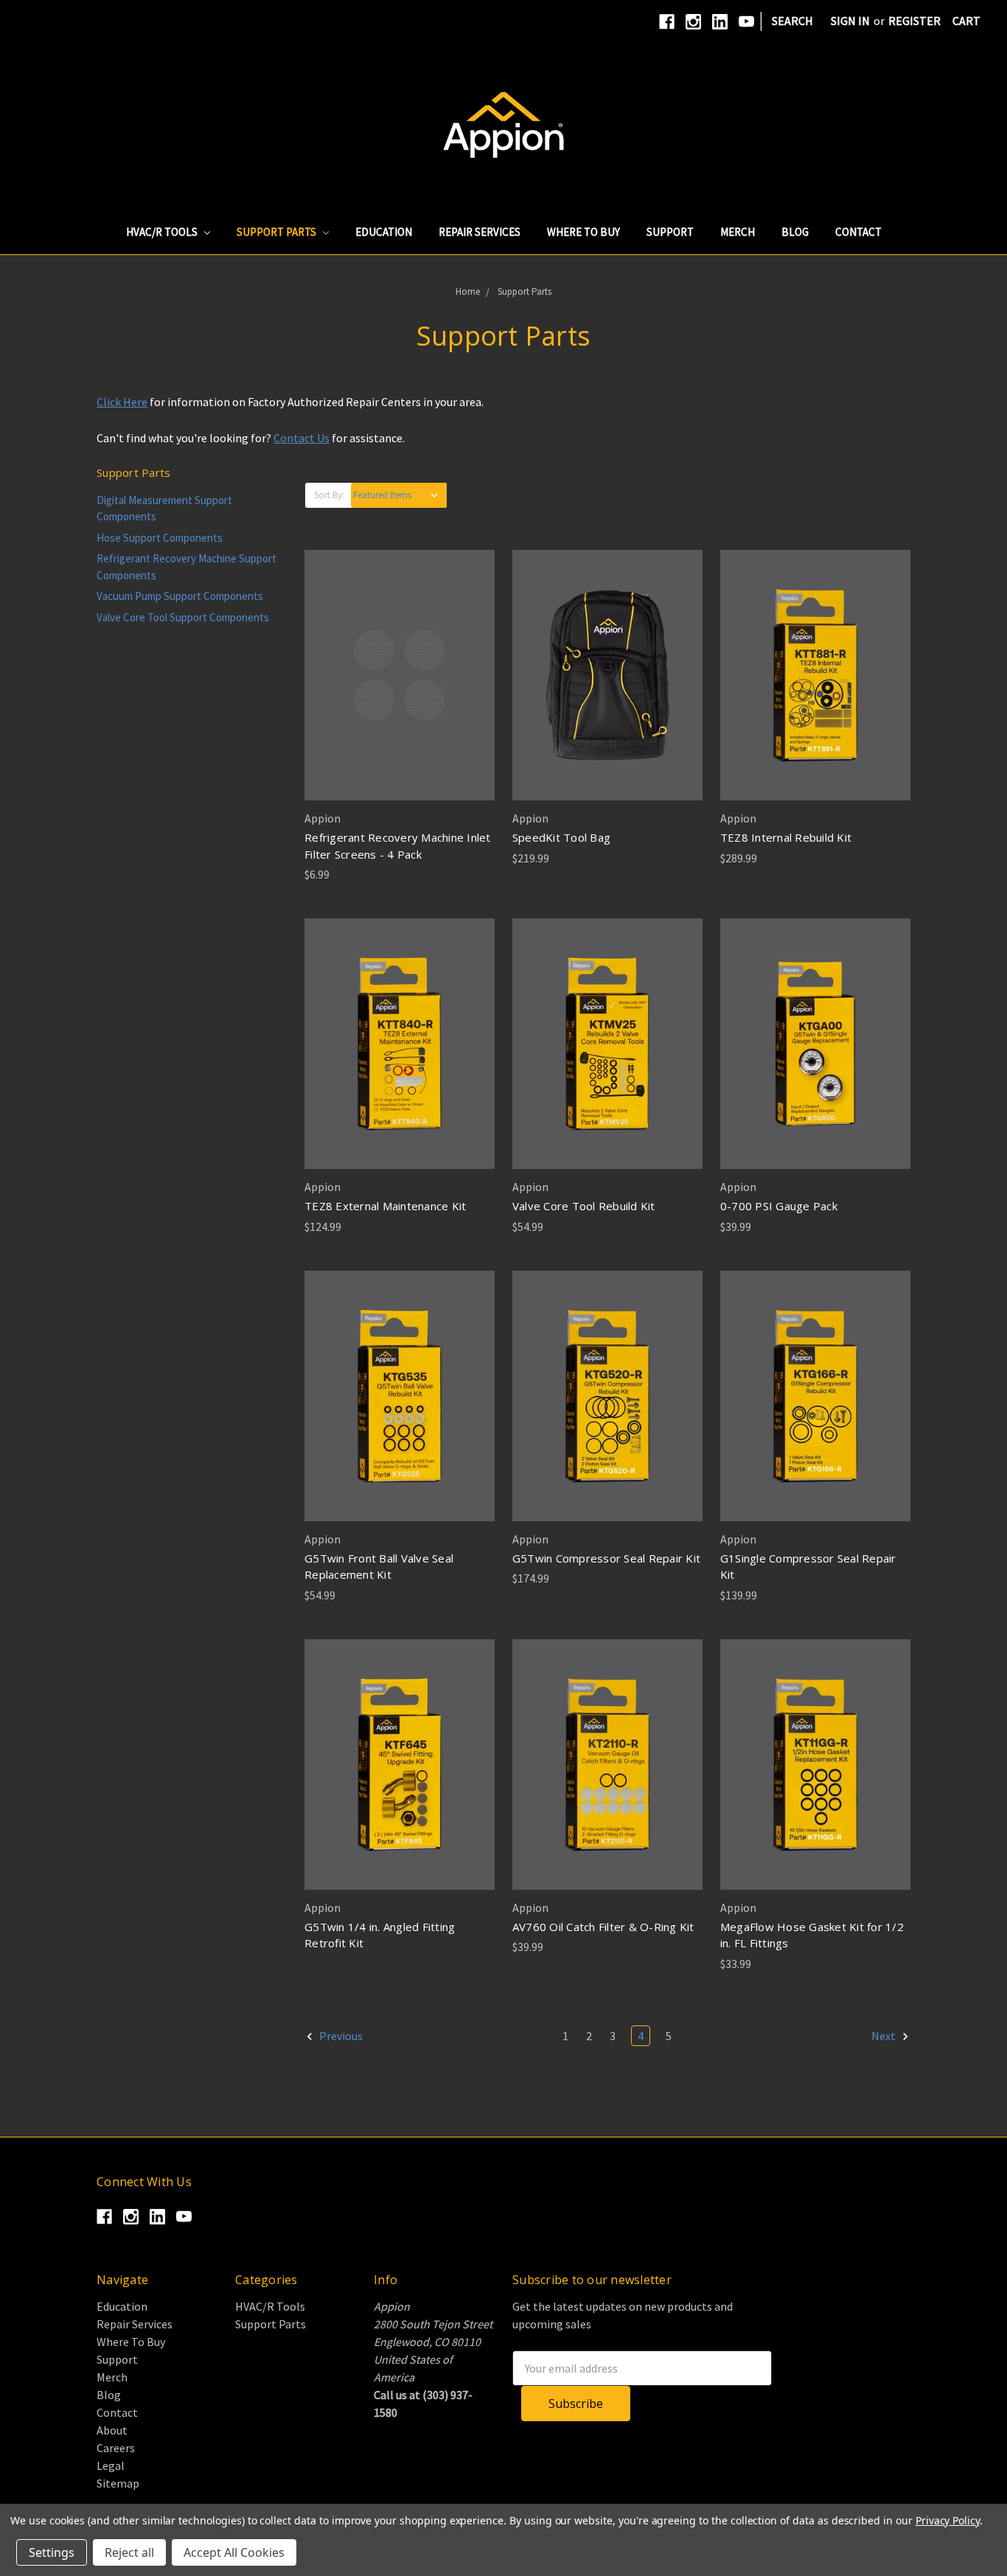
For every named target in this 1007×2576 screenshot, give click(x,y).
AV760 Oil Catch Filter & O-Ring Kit (603, 1927)
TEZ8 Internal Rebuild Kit (786, 837)
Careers (116, 2448)
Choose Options (815, 1044)
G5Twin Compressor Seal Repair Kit (606, 1558)
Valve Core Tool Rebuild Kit (584, 1206)
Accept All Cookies (234, 2552)
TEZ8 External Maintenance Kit (385, 1206)
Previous (340, 2036)
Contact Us (302, 438)
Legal (111, 2465)
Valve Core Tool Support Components (183, 617)
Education (384, 232)
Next (885, 2036)
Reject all (129, 2552)
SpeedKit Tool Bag (561, 837)
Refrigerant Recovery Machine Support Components (187, 567)
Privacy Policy (948, 2520)
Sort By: (329, 495)
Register (914, 21)
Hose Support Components (160, 538)
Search (792, 21)
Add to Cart (399, 675)
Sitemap (118, 2483)
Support (670, 232)
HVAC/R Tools (163, 232)
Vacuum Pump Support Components (180, 596)
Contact (858, 232)
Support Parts (278, 232)
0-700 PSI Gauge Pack (779, 1206)
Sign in (850, 21)
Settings (52, 2552)
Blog (795, 232)
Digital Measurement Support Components (164, 509)
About (112, 2430)
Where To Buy (583, 232)
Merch (738, 232)
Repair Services (480, 232)
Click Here (122, 402)
